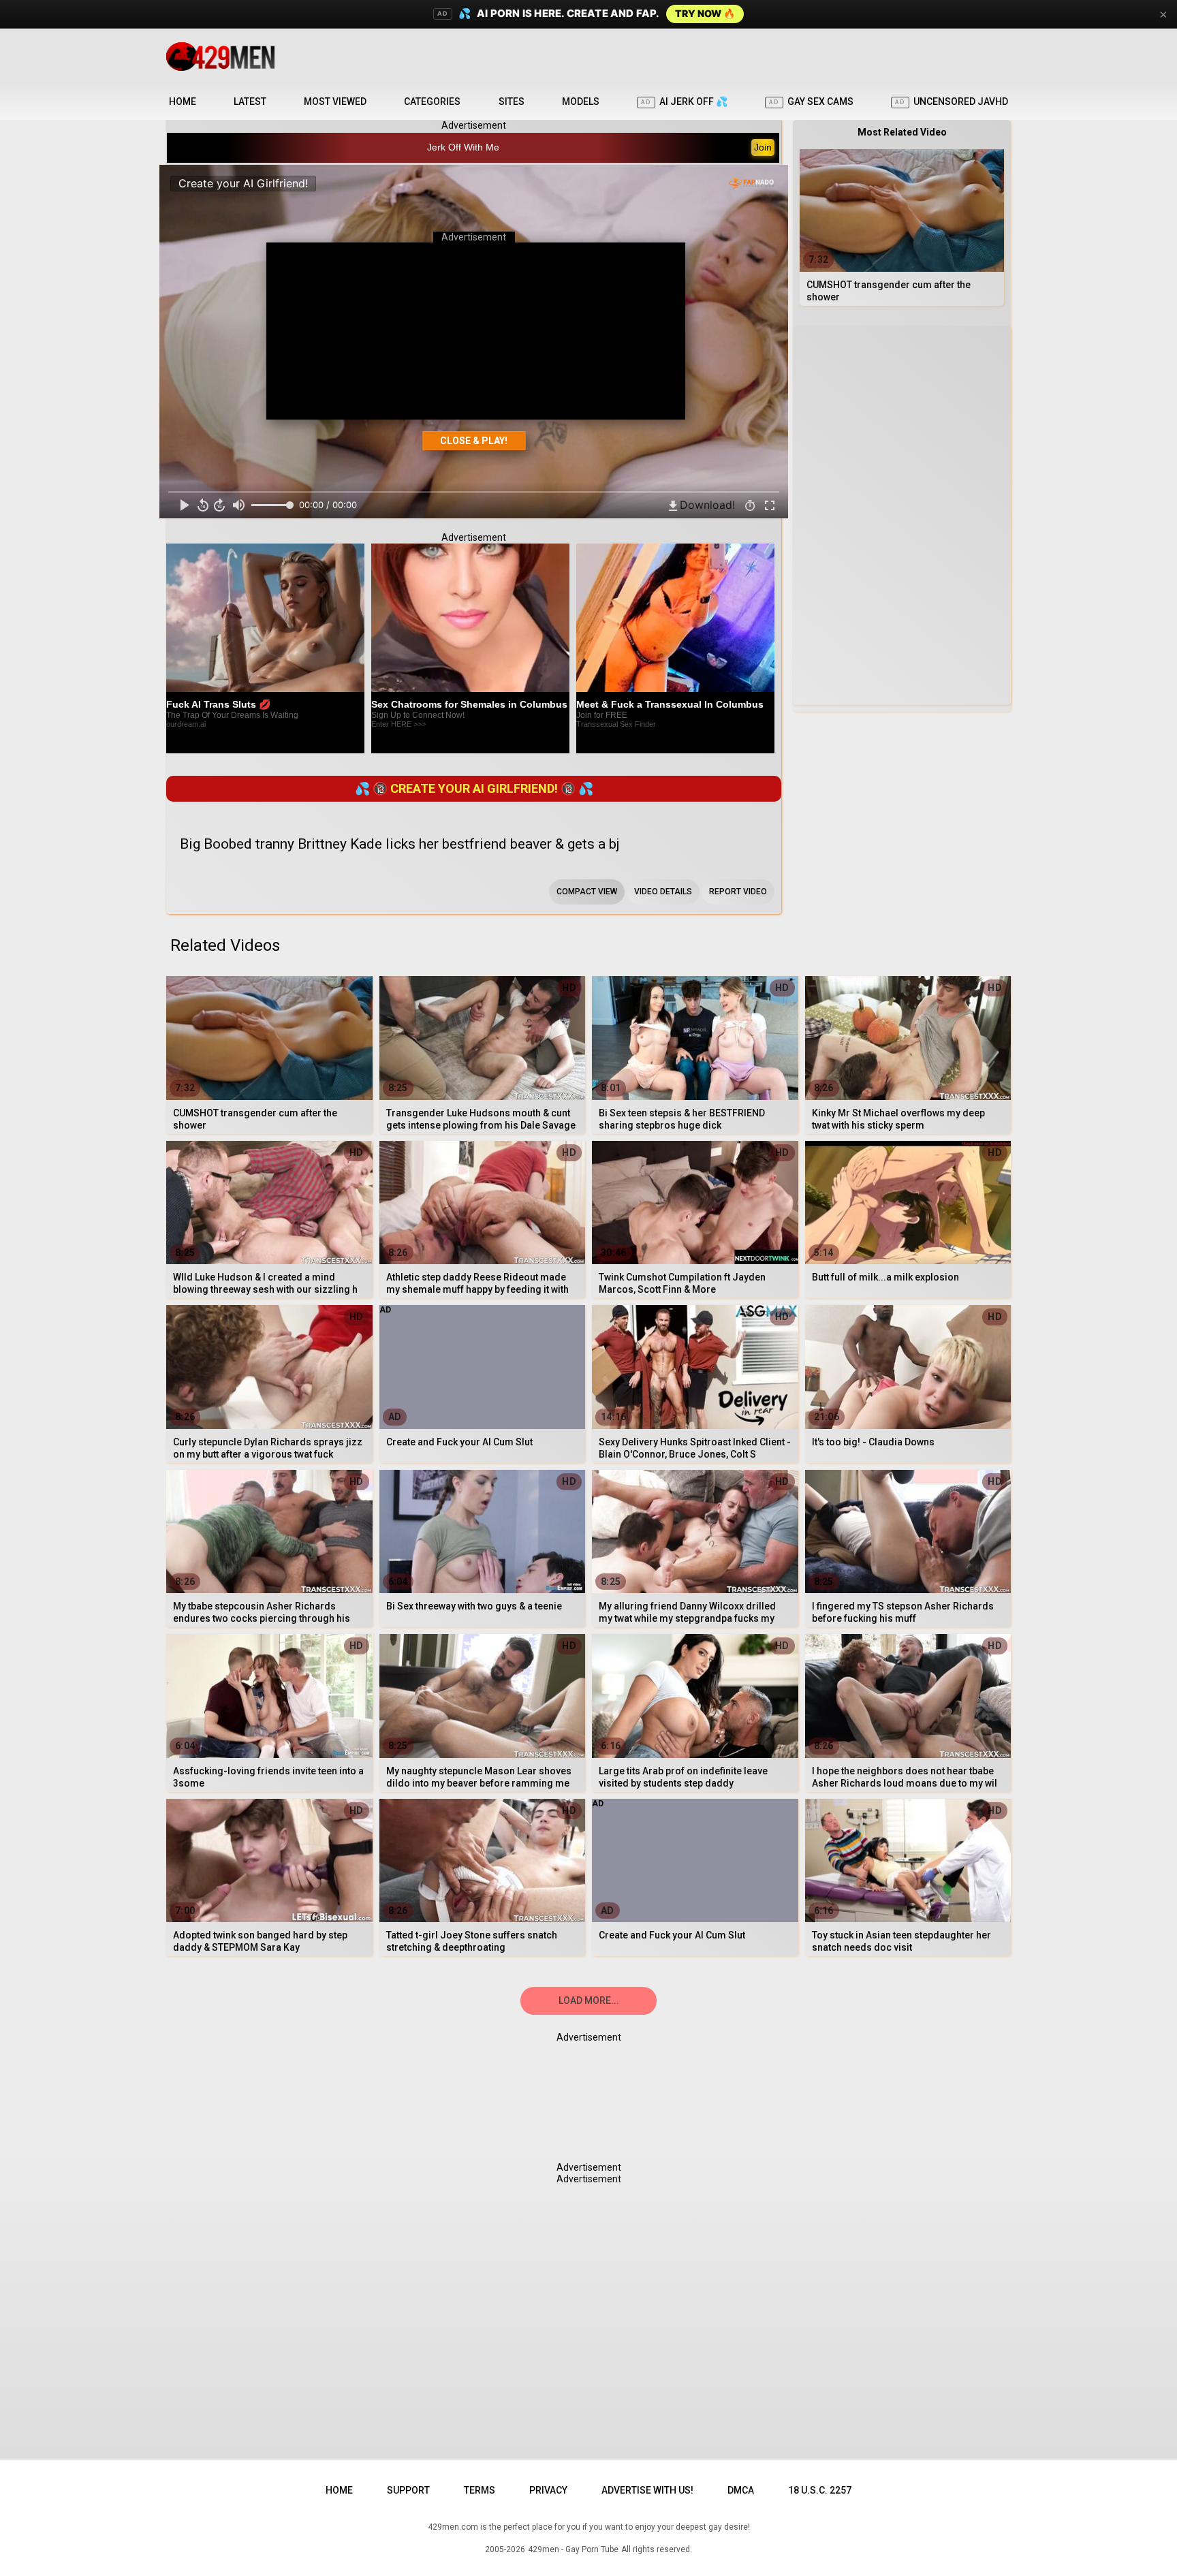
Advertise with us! (647, 2490)
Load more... (589, 2000)
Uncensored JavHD (952, 101)
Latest (250, 101)
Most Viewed (335, 101)
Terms (480, 2490)
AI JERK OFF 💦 (684, 101)
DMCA (741, 2490)
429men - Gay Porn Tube (573, 2549)
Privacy (548, 2490)
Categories (432, 101)
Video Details (663, 892)
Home (183, 101)
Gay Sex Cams (811, 101)
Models (581, 101)
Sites (512, 101)
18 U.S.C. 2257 (820, 2490)
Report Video (738, 892)
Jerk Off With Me (463, 147)
